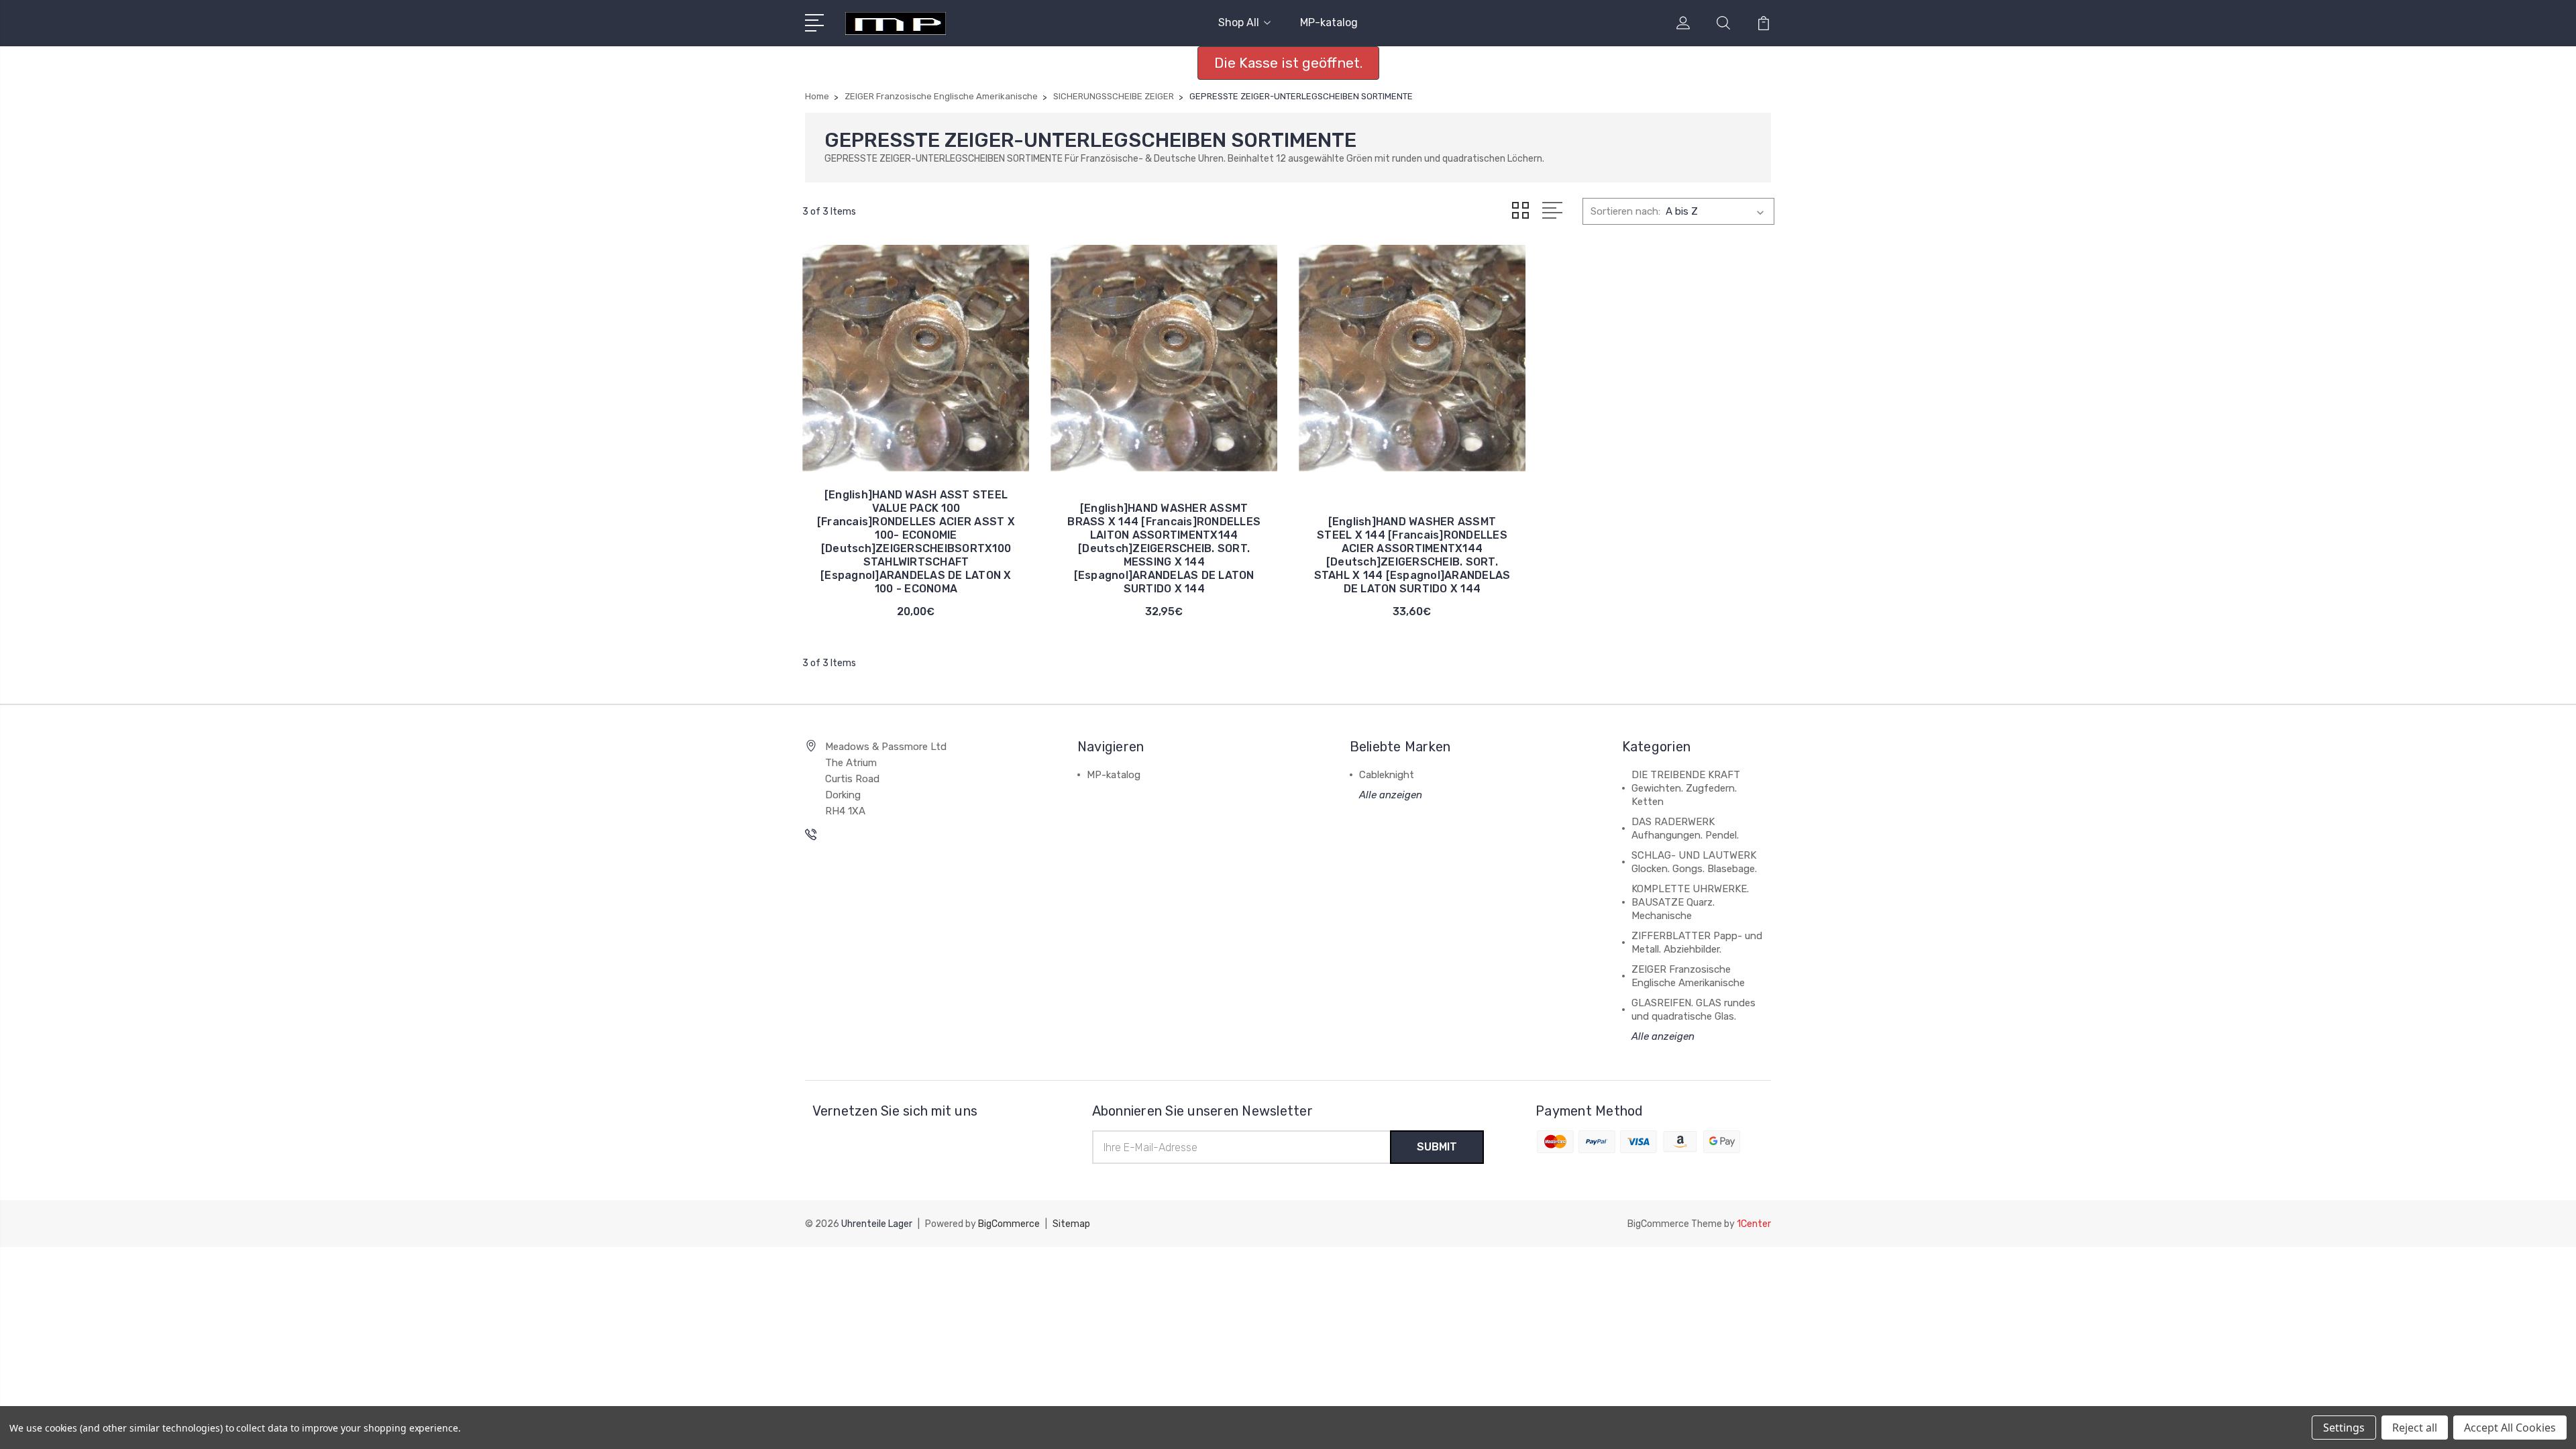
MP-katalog (1329, 22)
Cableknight (1387, 775)
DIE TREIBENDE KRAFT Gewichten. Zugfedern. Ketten (1686, 788)
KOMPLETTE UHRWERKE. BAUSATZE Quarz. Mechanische (1690, 902)
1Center (1754, 1224)
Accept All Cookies (2510, 1428)
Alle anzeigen (1391, 795)
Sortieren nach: (1625, 211)
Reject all (2415, 1428)
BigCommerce (1009, 1224)
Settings (2344, 1428)
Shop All (1239, 22)
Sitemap (1071, 1224)
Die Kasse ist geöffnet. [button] (1288, 63)
